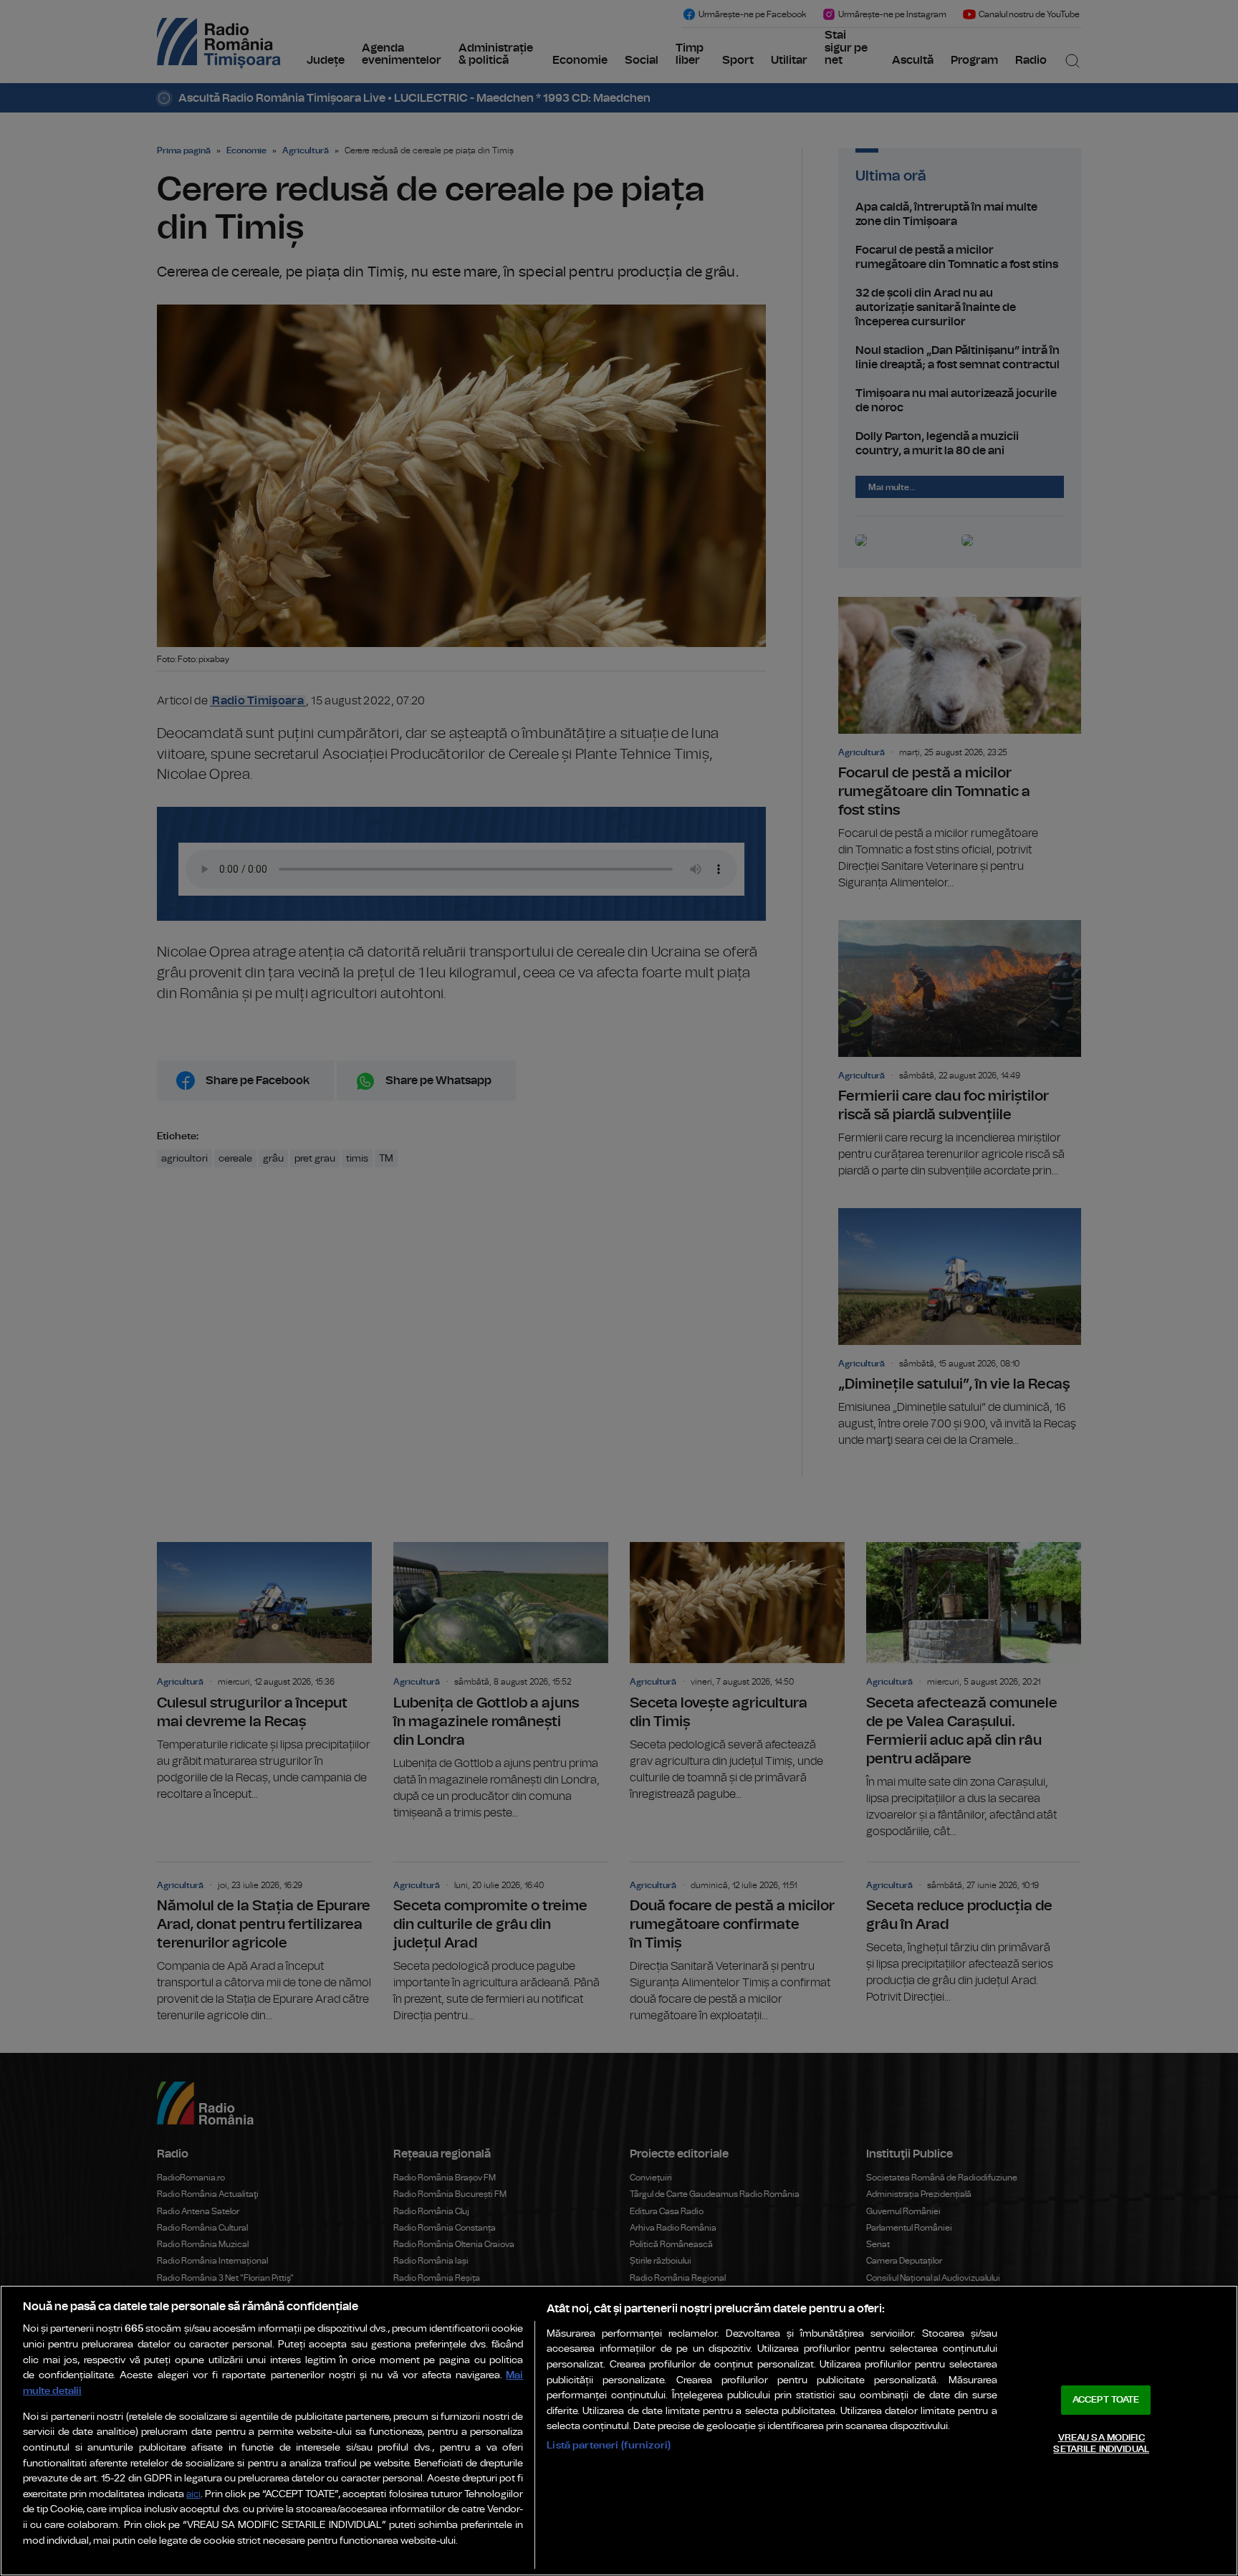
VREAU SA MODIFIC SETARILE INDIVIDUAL (1101, 2444)
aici (193, 2495)
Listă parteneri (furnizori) (609, 2445)
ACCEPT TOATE (1106, 2400)
